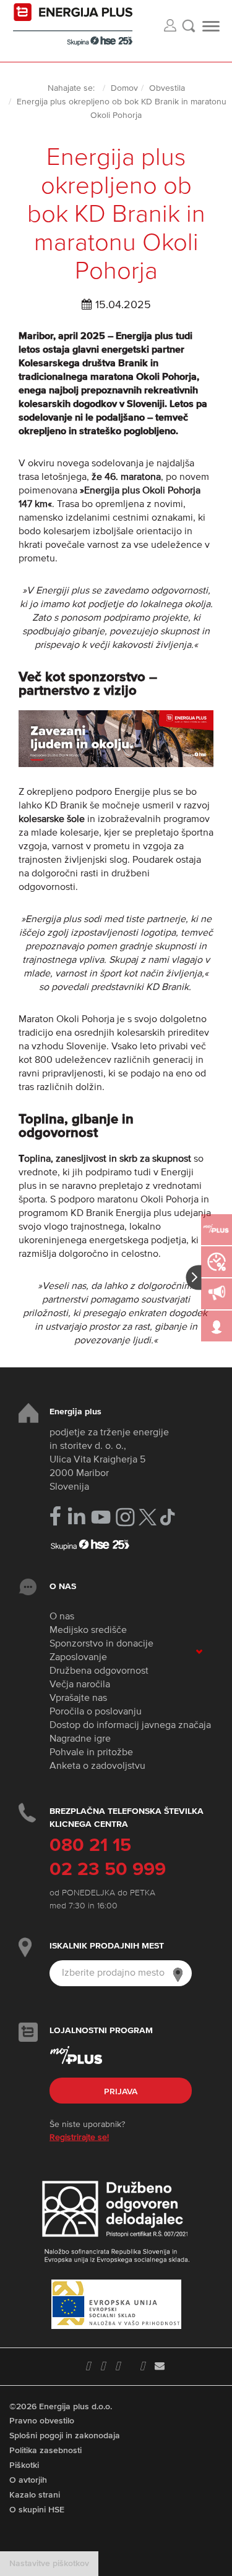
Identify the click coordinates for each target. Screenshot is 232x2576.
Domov (124, 88)
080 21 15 (90, 1846)
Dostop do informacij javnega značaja (130, 1726)
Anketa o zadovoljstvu (97, 1766)
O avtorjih (28, 2480)
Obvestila (167, 88)
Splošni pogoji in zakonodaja (65, 2436)
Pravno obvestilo (42, 2421)
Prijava (121, 2092)
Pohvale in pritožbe (91, 1753)
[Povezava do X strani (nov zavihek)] (148, 1517)
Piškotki (24, 2465)
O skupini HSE (37, 2510)
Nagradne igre (80, 1739)
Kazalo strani (35, 2495)
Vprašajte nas (78, 1698)
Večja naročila (80, 1685)
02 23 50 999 (108, 1870)
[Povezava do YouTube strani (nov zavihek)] (101, 1517)
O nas (62, 1617)
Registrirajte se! (79, 2138)
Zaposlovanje (78, 1658)
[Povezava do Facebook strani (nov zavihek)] (55, 1516)
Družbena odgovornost (99, 1671)
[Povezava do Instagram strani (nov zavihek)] (125, 1517)
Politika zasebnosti (45, 2451)
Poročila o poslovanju (96, 1712)
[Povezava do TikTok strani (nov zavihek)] (167, 1516)
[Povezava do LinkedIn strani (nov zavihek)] (76, 1517)
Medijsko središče (88, 1630)
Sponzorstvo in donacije (101, 1644)
